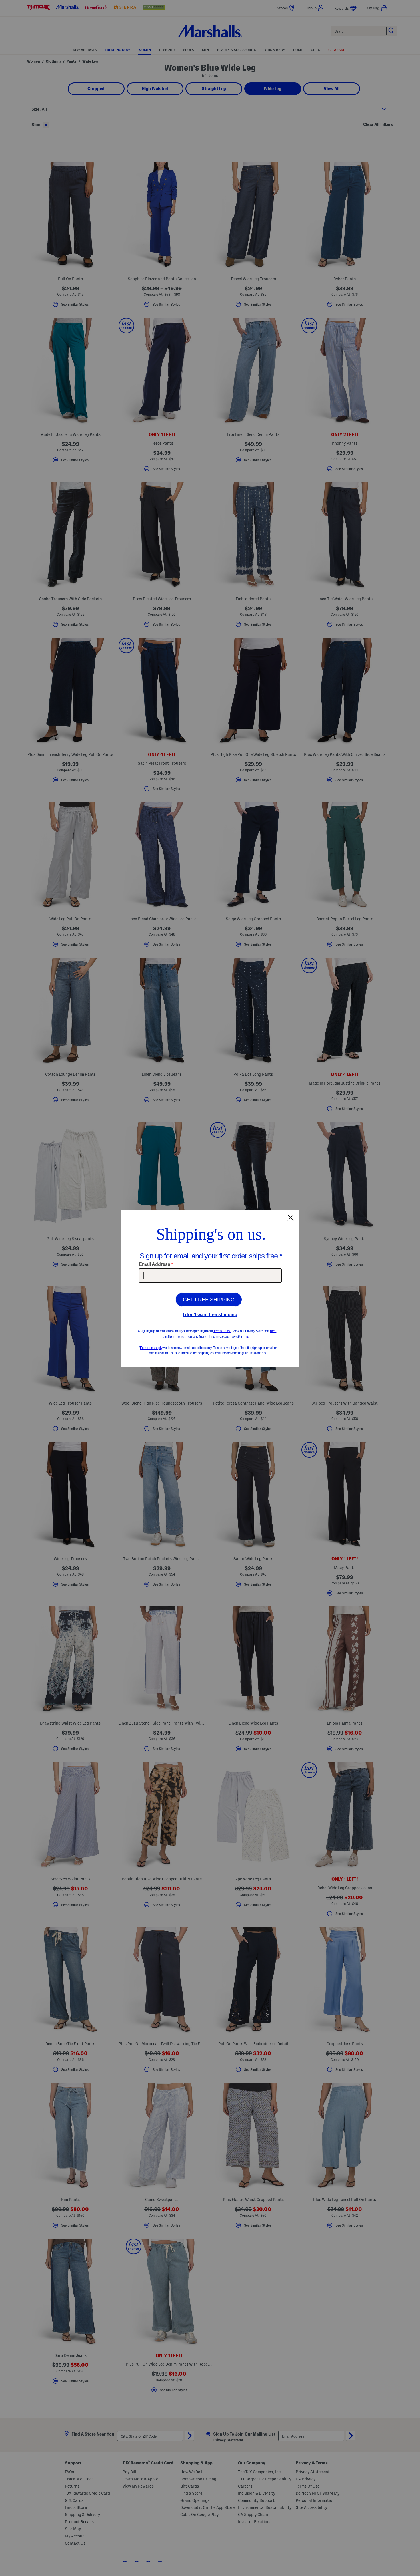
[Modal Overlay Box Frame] (210, 1288)
